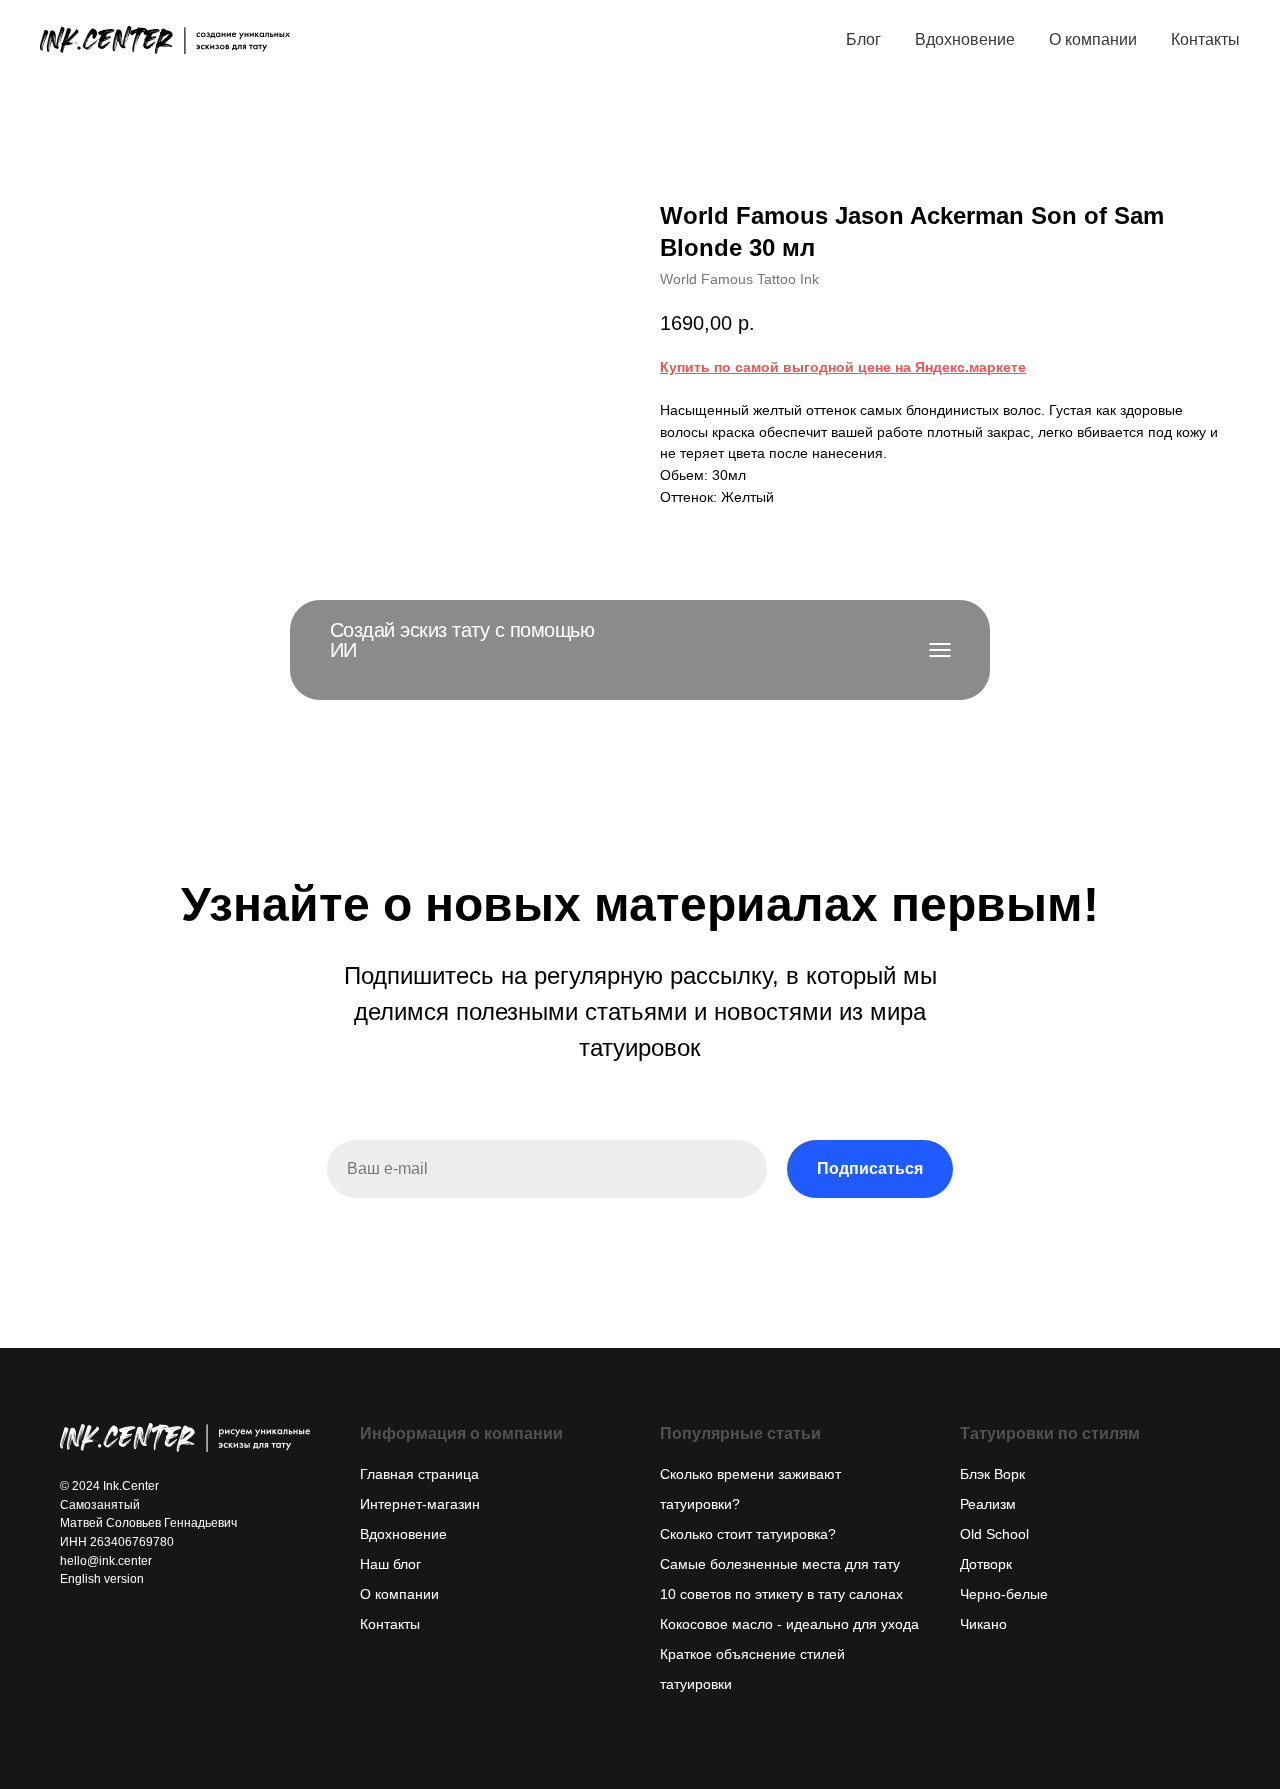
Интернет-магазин (420, 1504)
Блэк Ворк (992, 1474)
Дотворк (986, 1564)
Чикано (983, 1624)
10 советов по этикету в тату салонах (781, 1594)
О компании (1093, 39)
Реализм (988, 1504)
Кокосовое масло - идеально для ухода (789, 1624)
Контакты (1205, 39)
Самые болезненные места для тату (780, 1564)
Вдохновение (965, 39)
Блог (863, 39)
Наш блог (390, 1564)
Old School (994, 1534)
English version (102, 1579)
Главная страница (419, 1474)
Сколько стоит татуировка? (748, 1534)
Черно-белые (1004, 1594)
